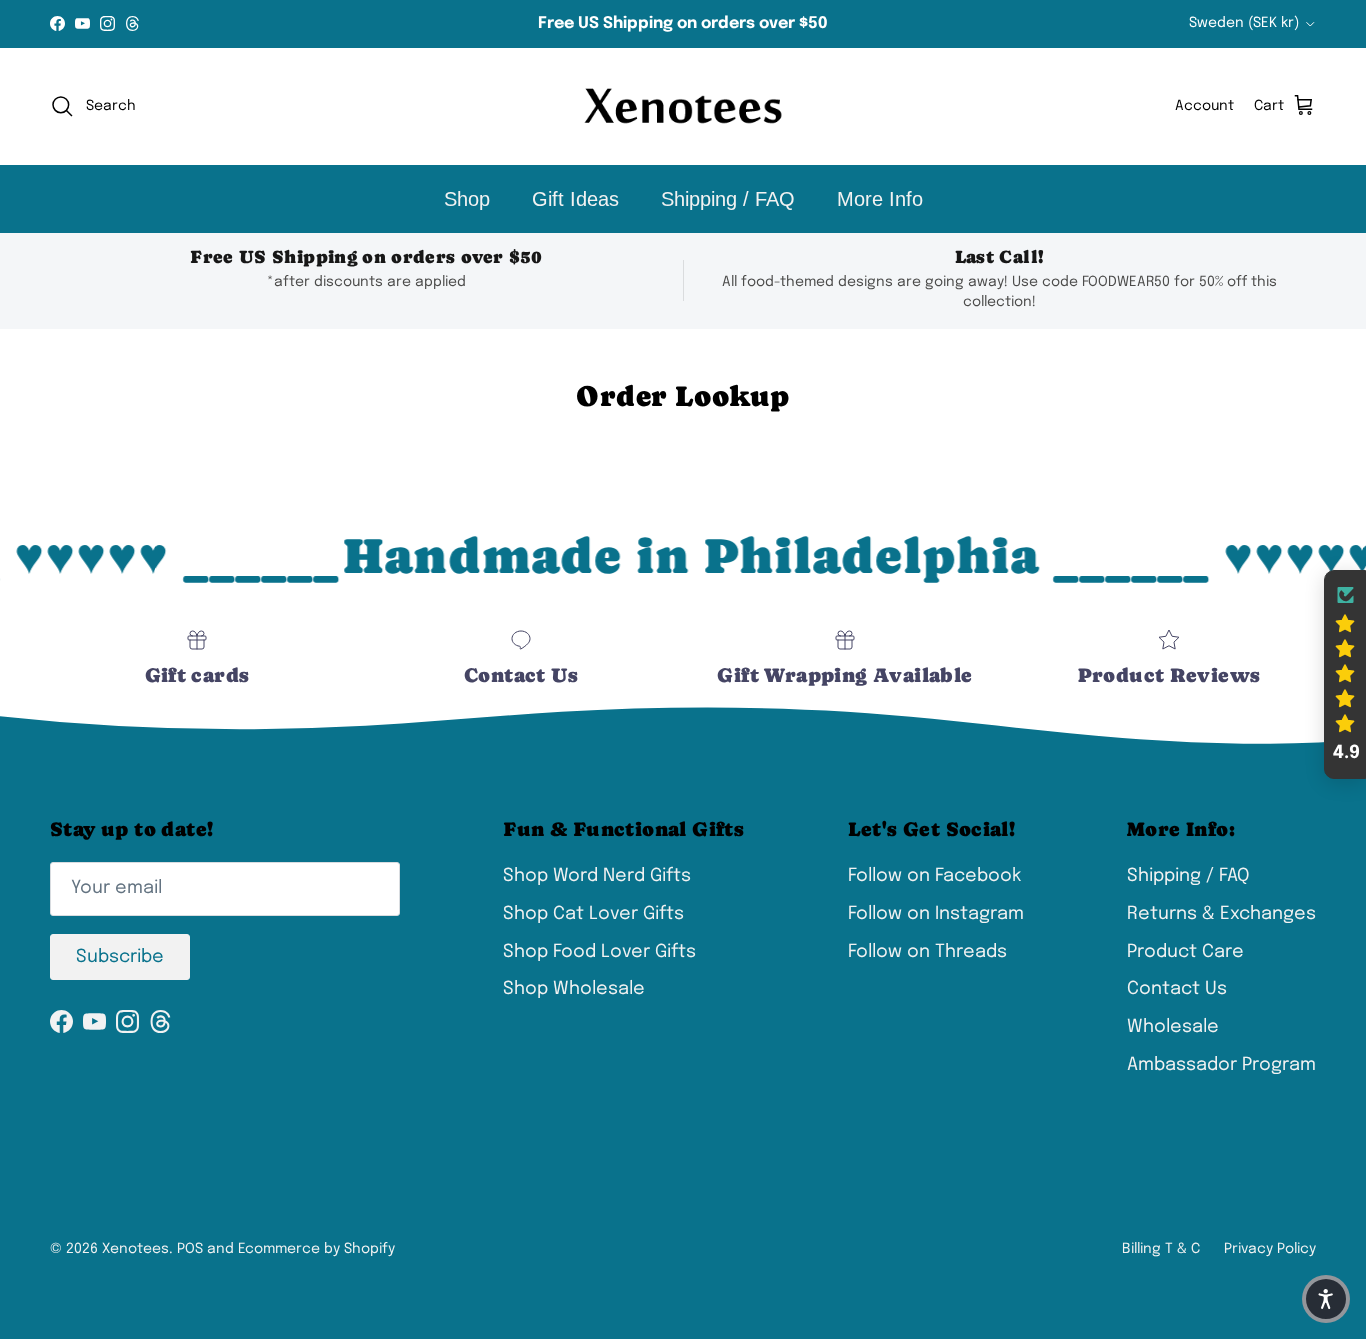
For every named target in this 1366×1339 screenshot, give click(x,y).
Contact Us (1177, 989)
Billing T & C (1161, 1249)
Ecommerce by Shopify (316, 1249)
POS (190, 1249)
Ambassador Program (1221, 1065)
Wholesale (1173, 1027)
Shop (467, 199)
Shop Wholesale (574, 989)
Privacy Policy (1270, 1249)
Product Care (1185, 952)
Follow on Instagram (936, 914)
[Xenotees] (683, 106)
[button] (1345, 675)
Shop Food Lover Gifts (599, 952)
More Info (880, 199)
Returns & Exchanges (1221, 914)
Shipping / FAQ (728, 199)
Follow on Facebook (934, 876)
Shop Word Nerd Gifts (597, 876)
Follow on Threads (927, 952)
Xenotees (135, 1249)
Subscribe (120, 957)
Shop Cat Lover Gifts (593, 914)
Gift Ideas (575, 199)
